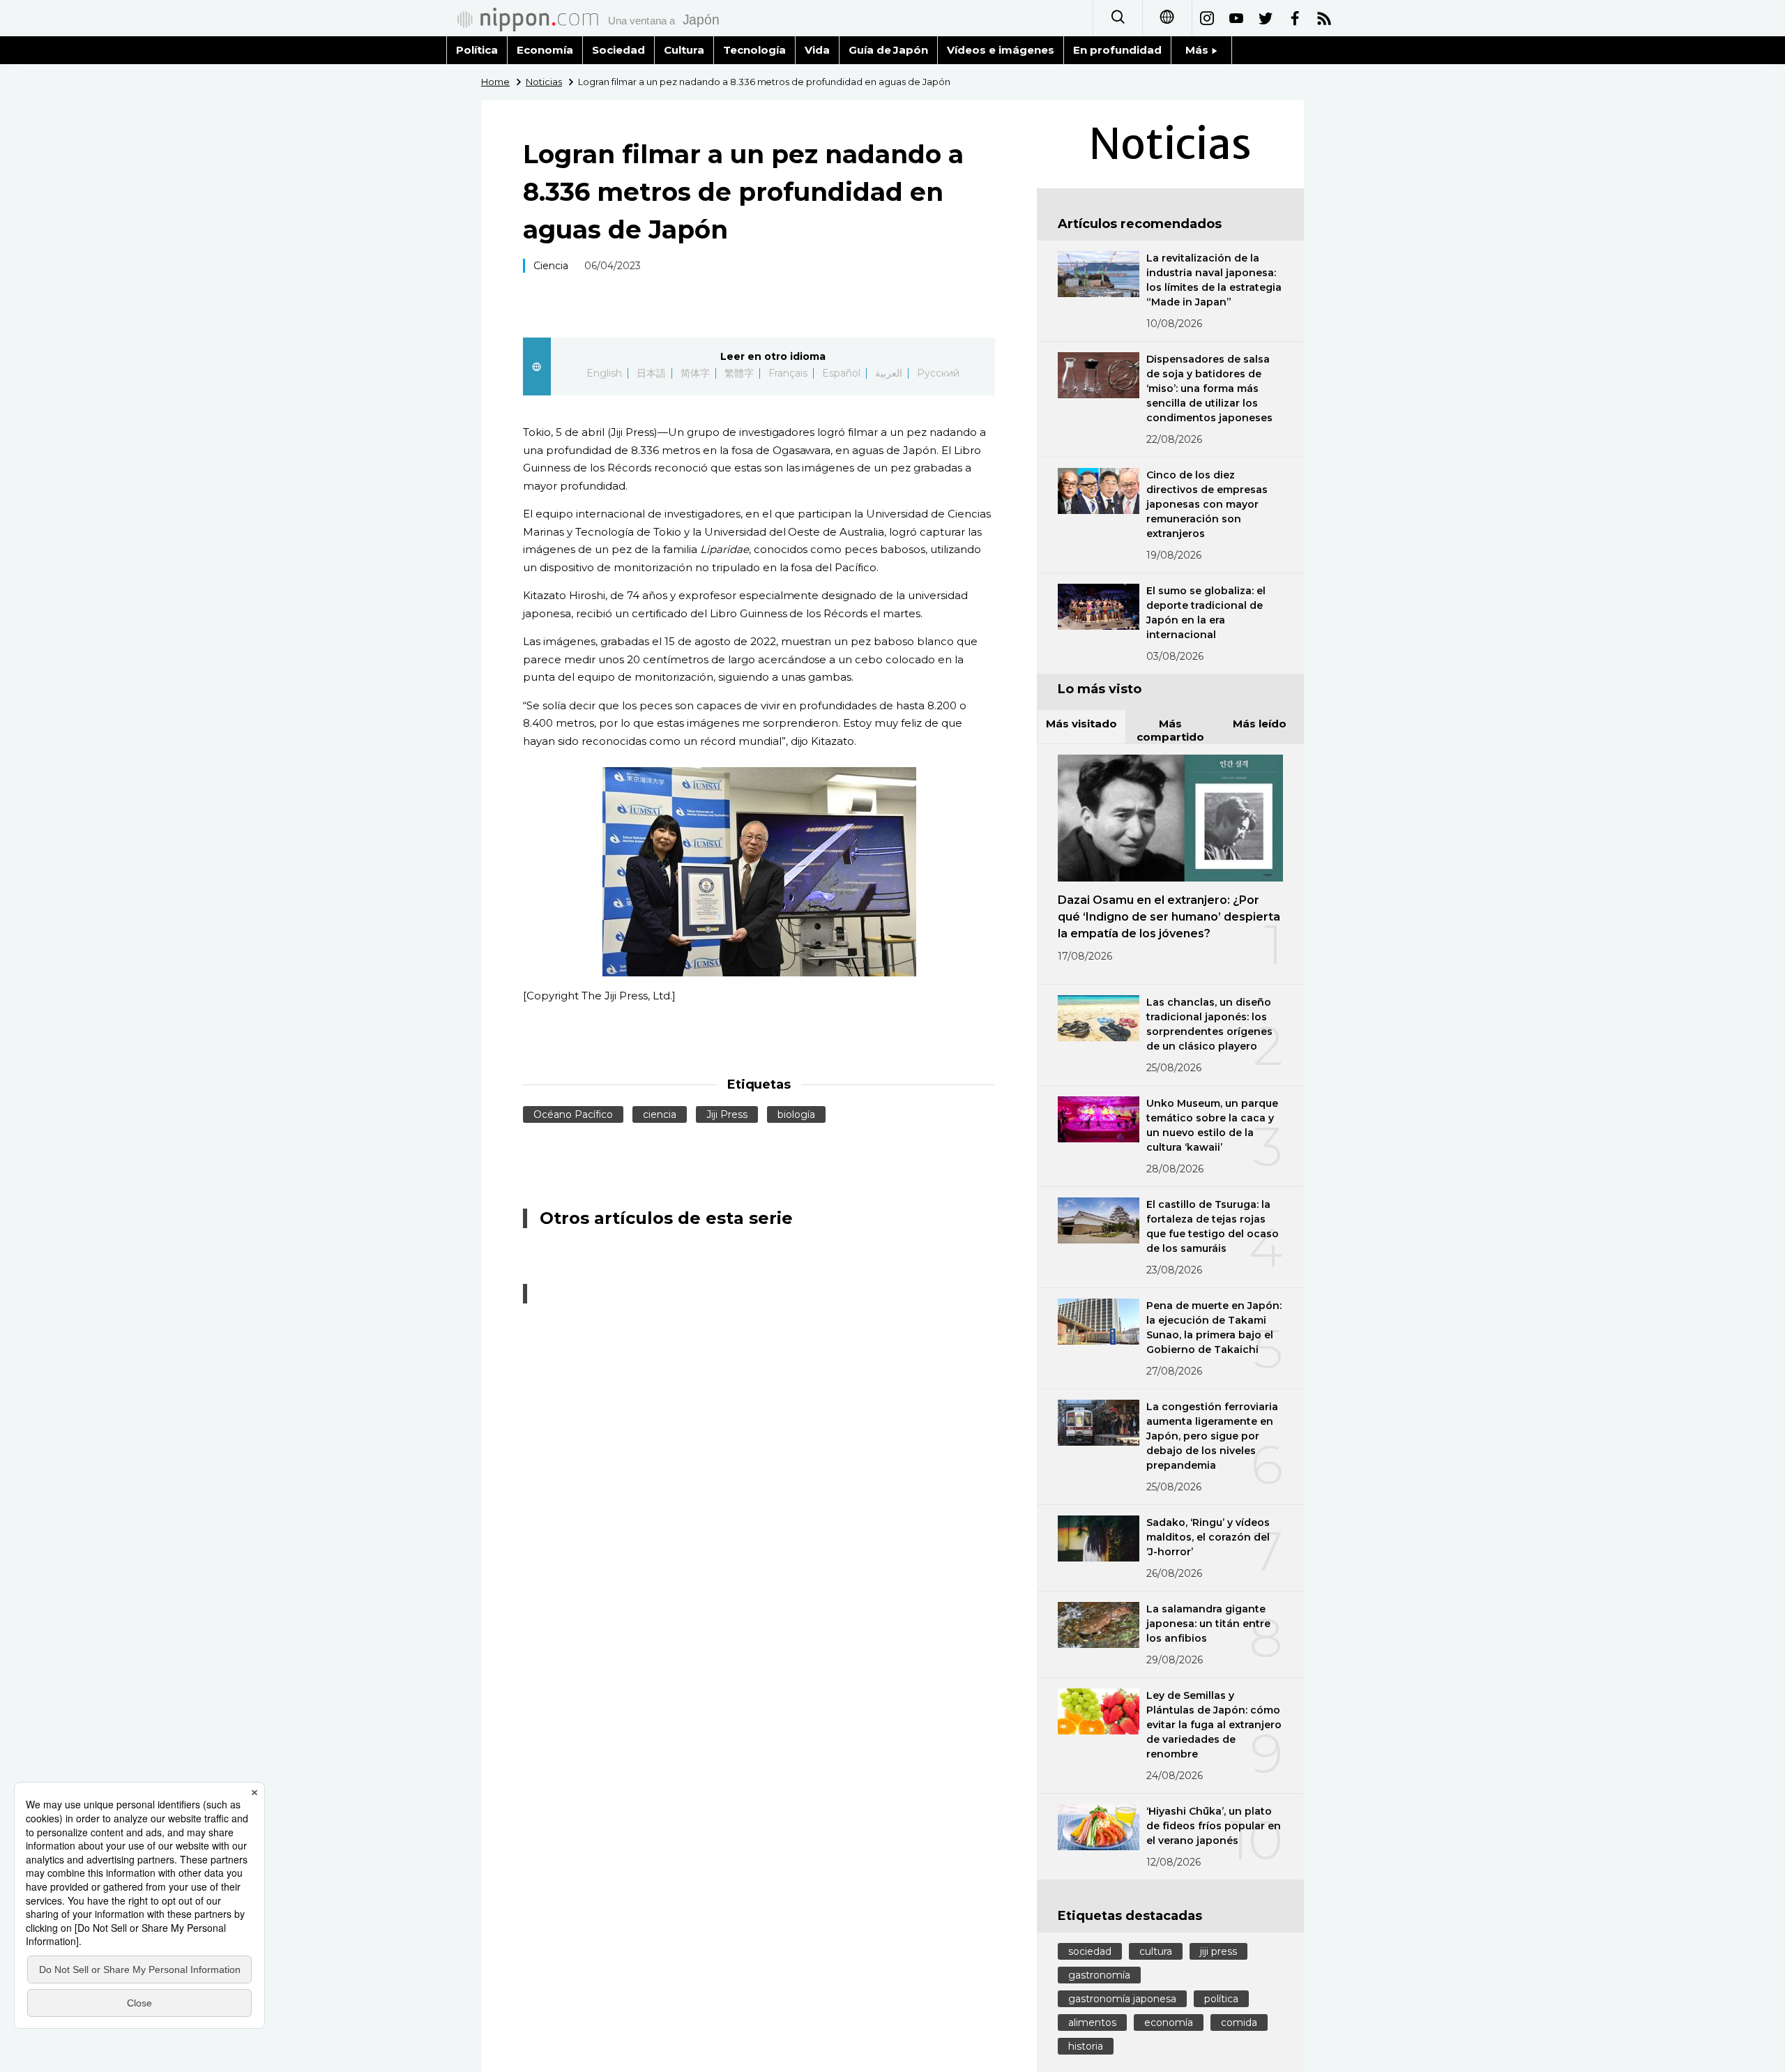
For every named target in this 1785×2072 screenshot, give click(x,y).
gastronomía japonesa (1122, 1999)
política (1221, 1999)
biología (796, 1114)
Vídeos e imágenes (1001, 50)
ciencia (660, 1114)
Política (477, 50)
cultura (1156, 1951)
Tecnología (754, 50)
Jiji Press (727, 1114)
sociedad (1090, 1951)
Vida (817, 50)
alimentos (1092, 2022)
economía (1169, 2022)
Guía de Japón (889, 50)
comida (1239, 2022)
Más (1198, 50)
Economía (545, 50)
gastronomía (1099, 1975)
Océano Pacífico (573, 1114)
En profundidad (1117, 50)
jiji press (1218, 1951)
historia (1086, 2046)
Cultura (684, 50)
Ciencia (551, 266)
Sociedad (618, 50)
